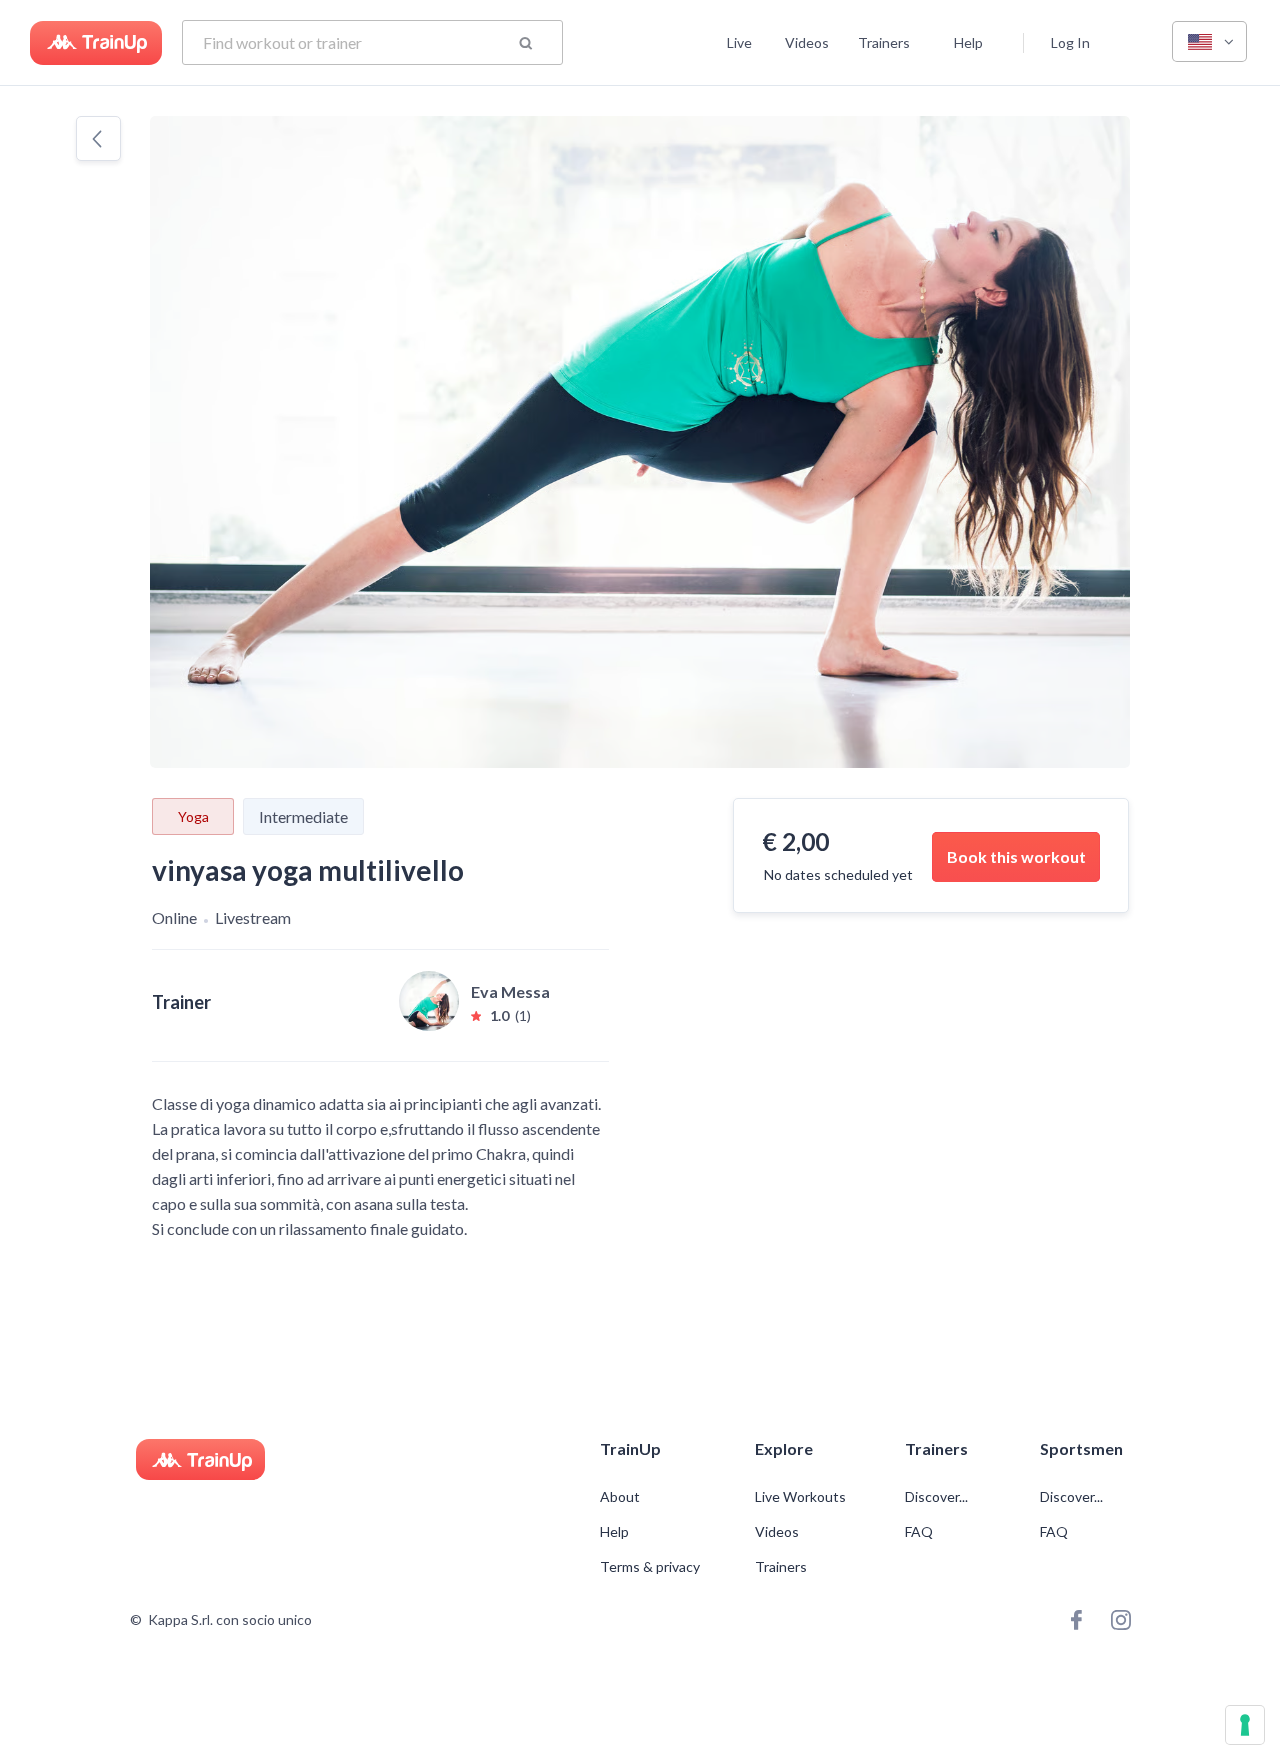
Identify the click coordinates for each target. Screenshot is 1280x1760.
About (620, 1497)
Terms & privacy (650, 1567)
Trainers (884, 42)
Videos (807, 42)
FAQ (919, 1532)
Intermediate (303, 816)
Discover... (938, 1497)
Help (968, 42)
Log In (1070, 42)
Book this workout (1016, 856)
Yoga (193, 816)
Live (739, 42)
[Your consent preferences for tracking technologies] (1245, 1725)
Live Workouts (800, 1497)
